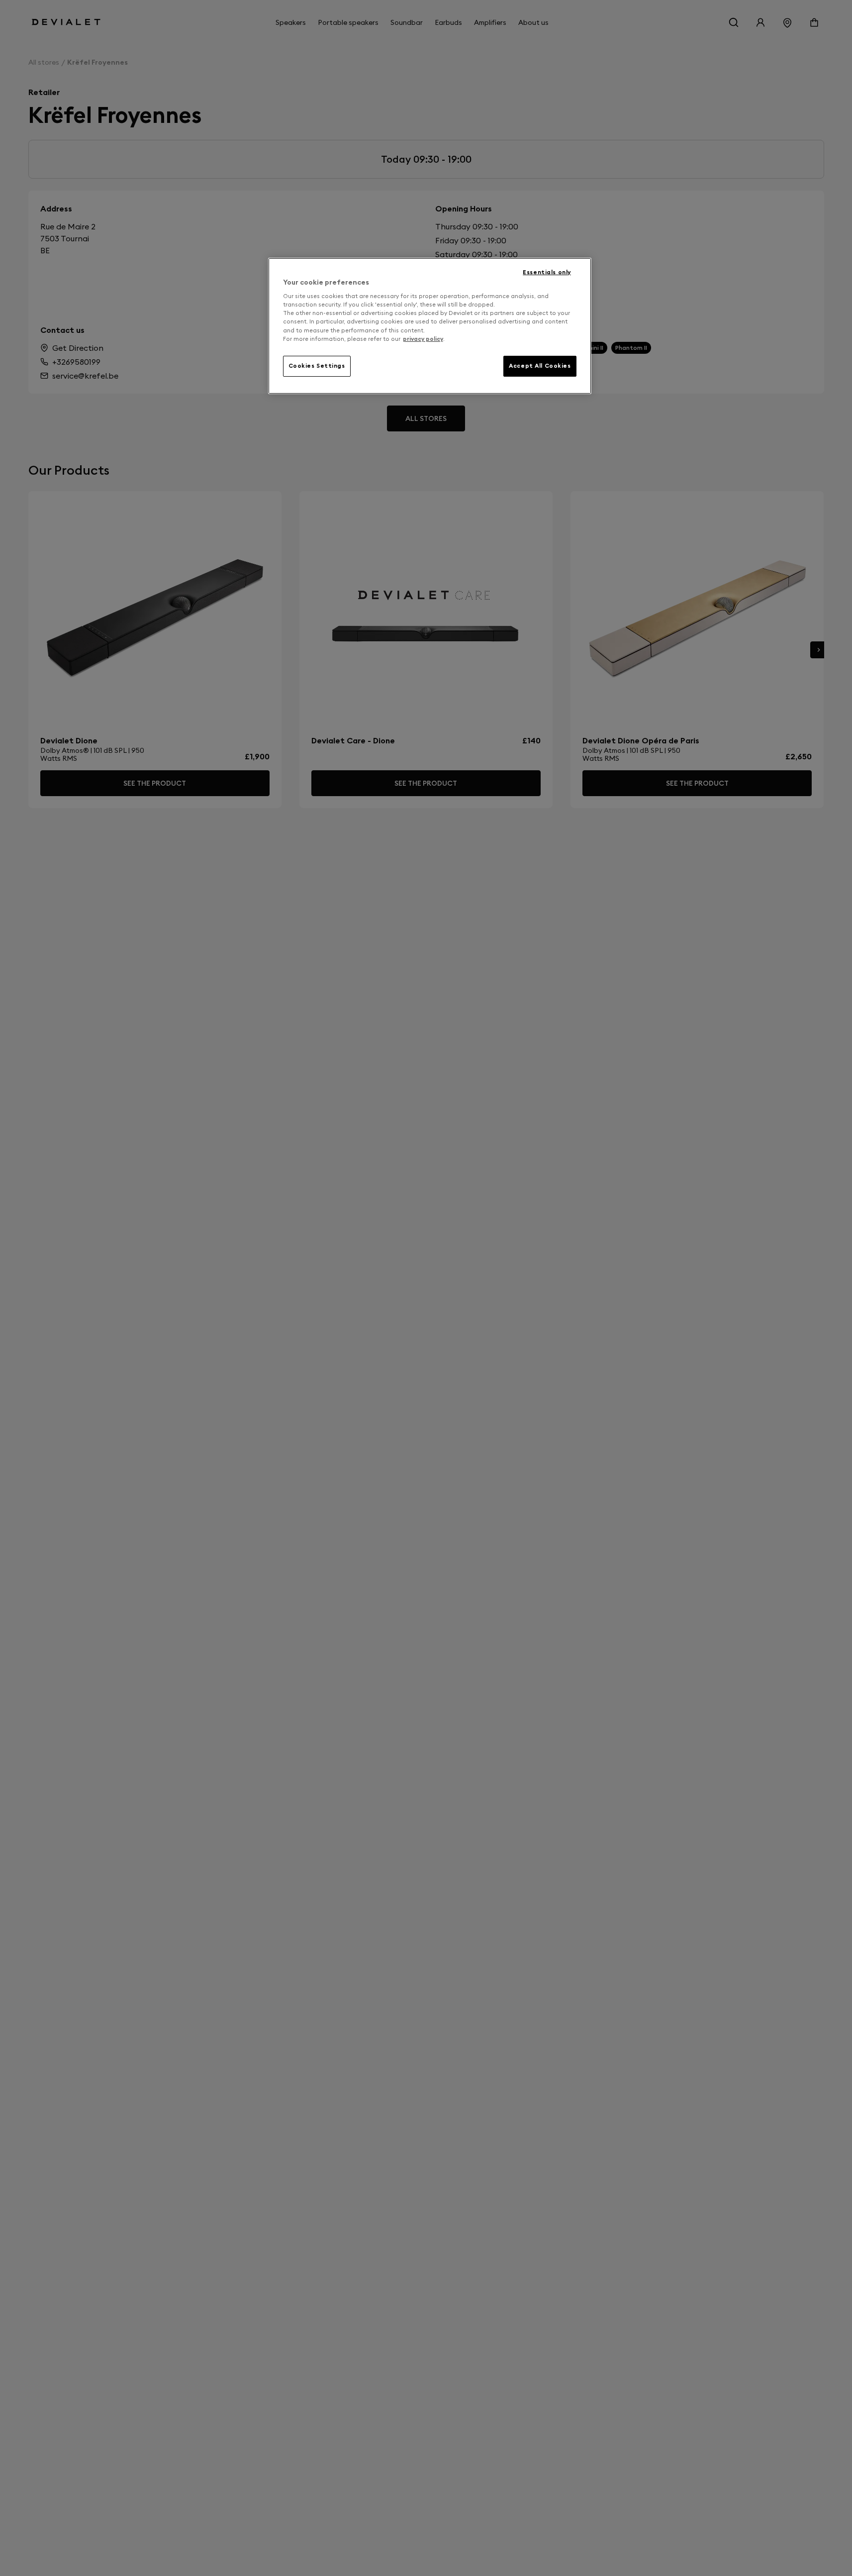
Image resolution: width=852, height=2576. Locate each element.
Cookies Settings (317, 366)
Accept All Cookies (540, 366)
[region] (430, 326)
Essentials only (547, 272)
